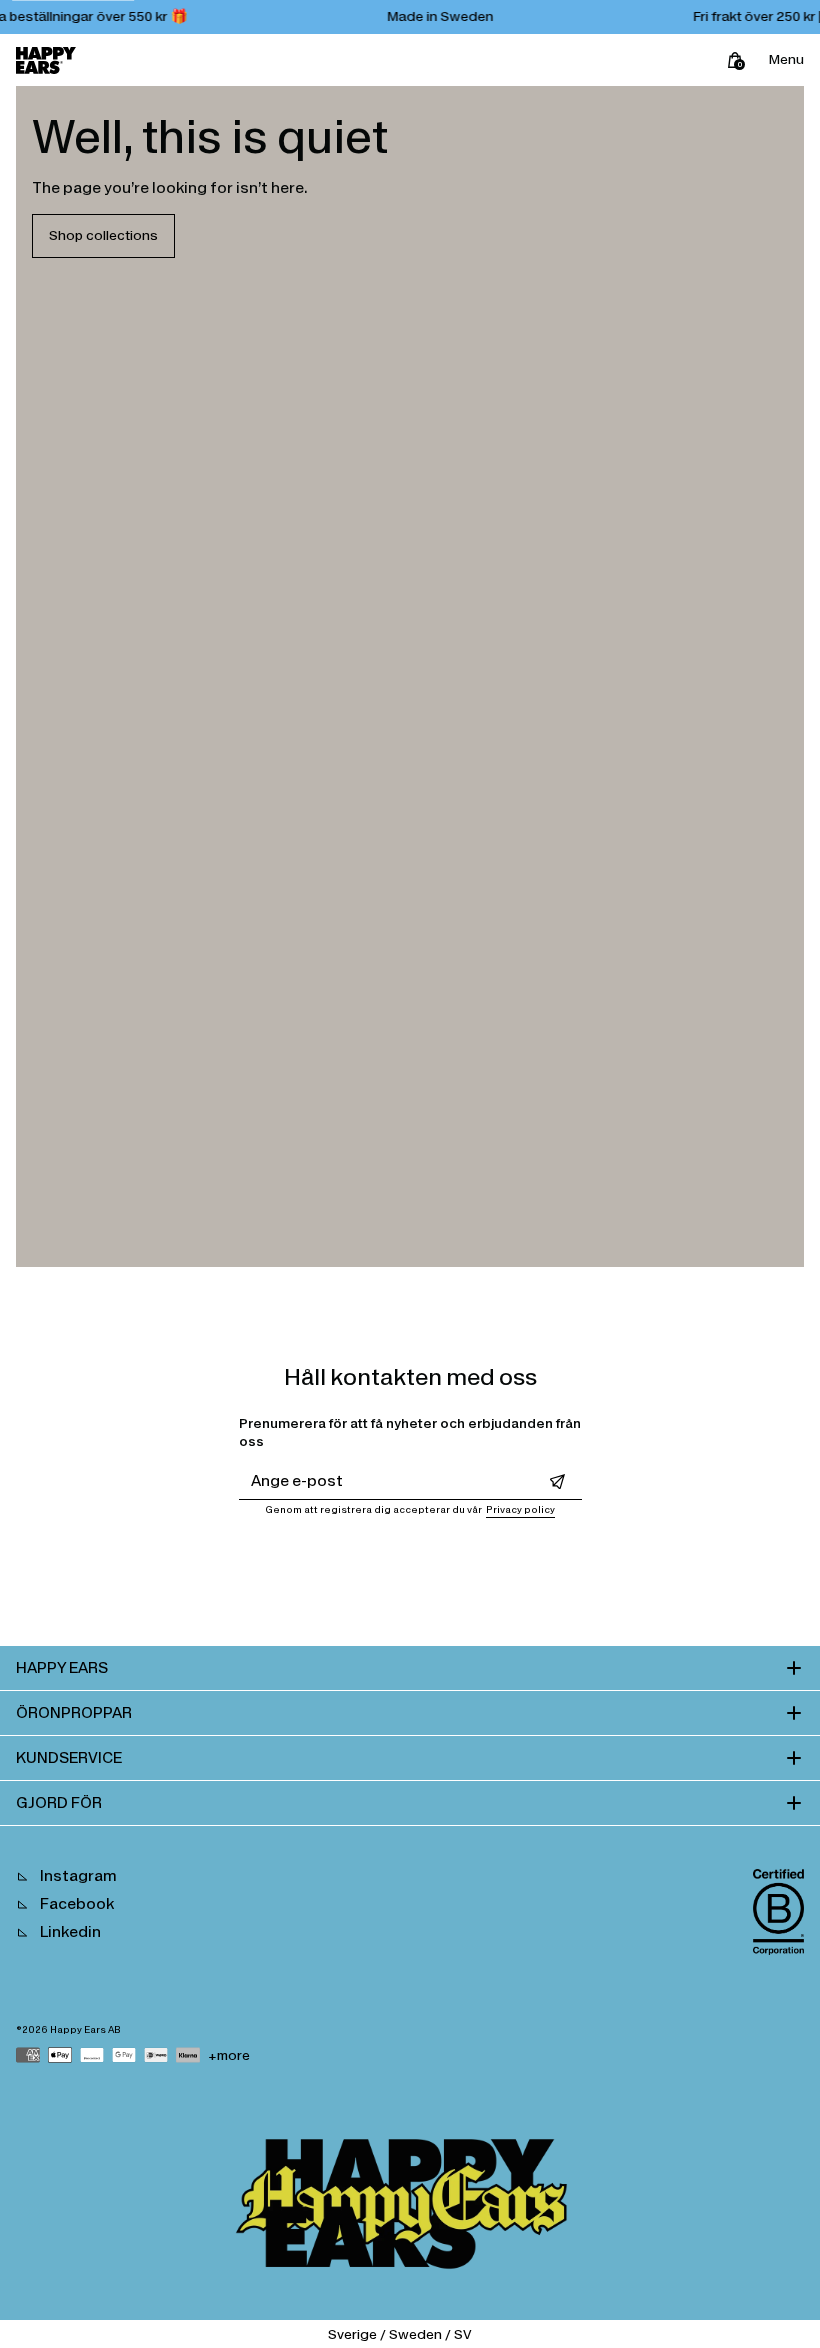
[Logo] (46, 60)
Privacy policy (520, 1510)
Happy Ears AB (85, 2030)
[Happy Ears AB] (410, 2209)
